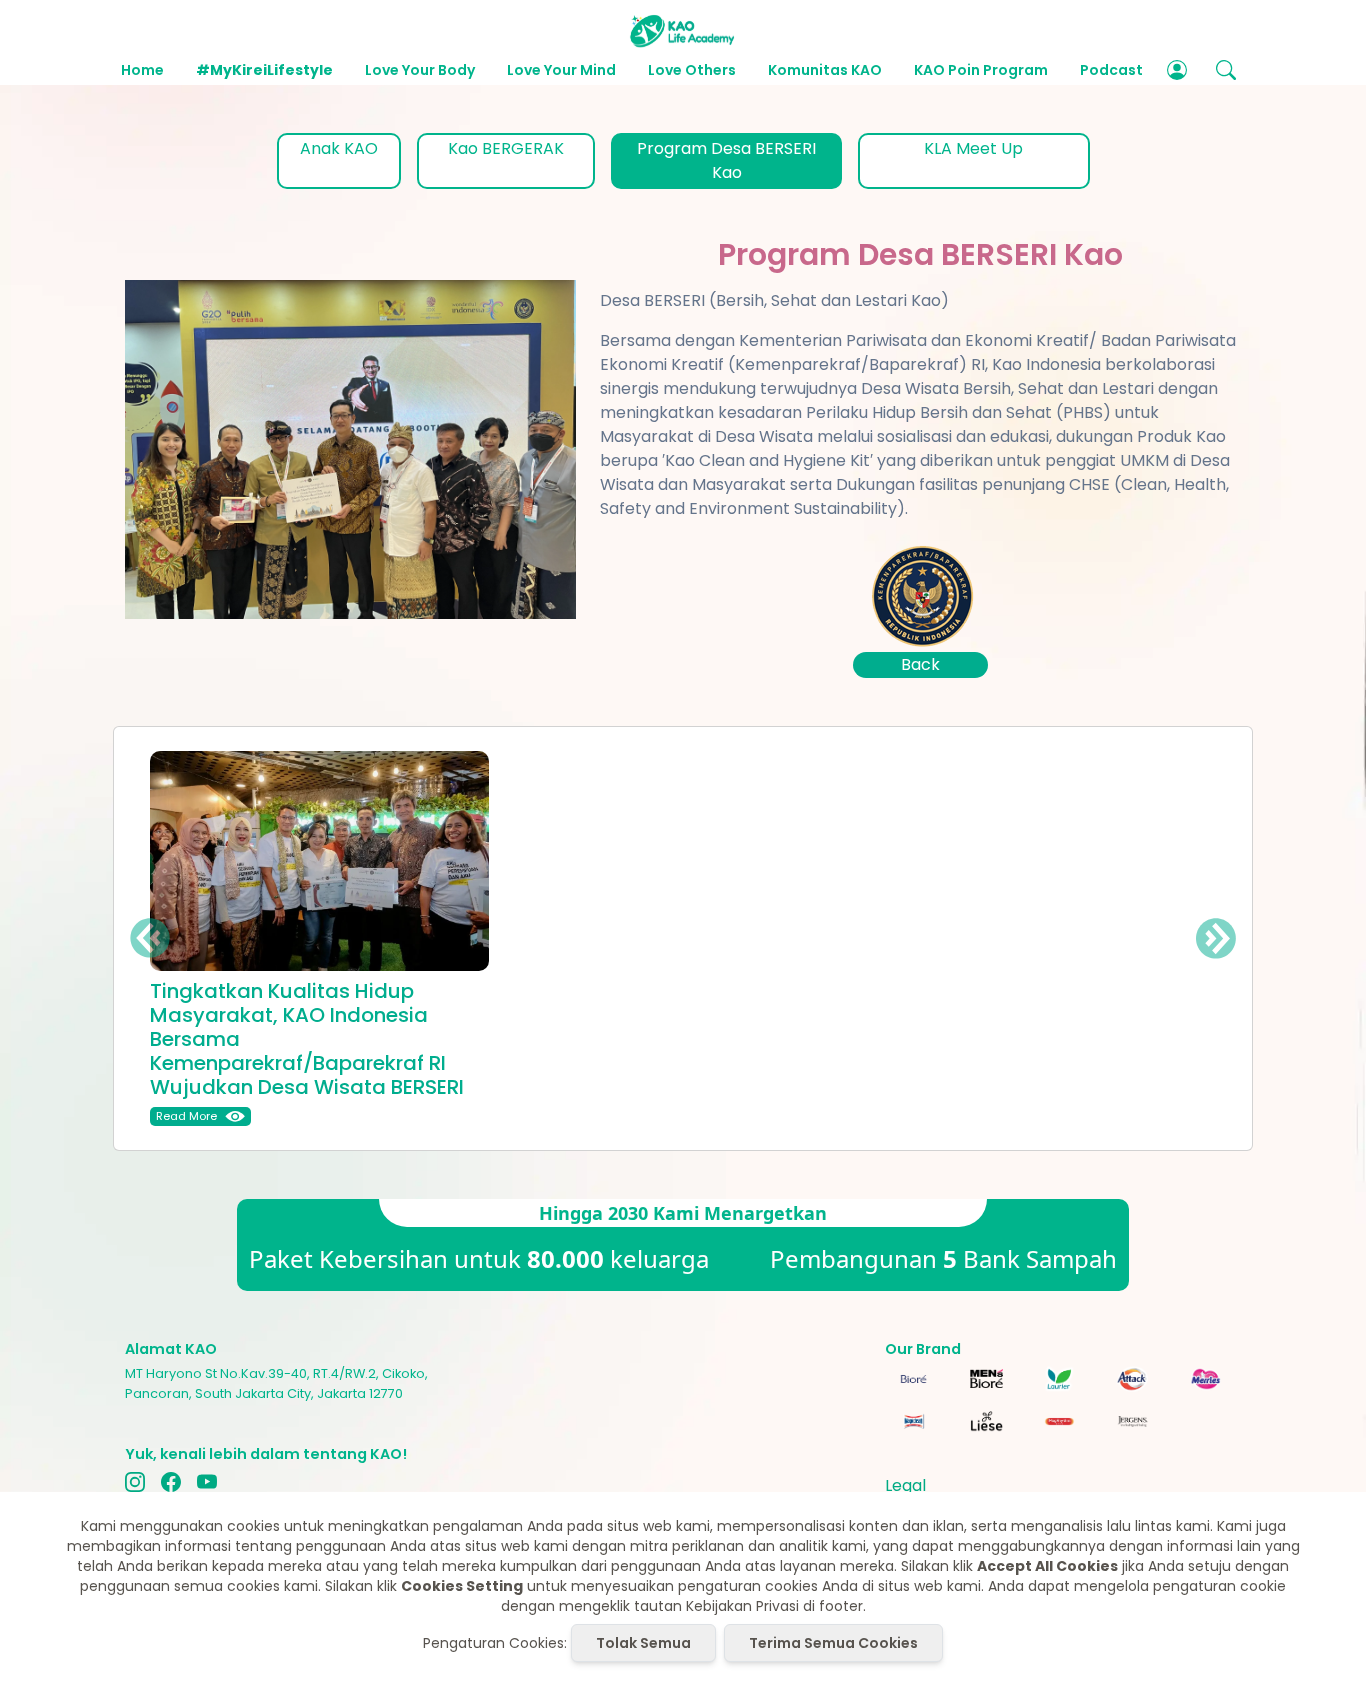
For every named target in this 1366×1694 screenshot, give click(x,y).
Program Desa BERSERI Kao (726, 160)
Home (142, 70)
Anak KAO (339, 148)
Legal (905, 1485)
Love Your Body (420, 70)
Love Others (692, 70)
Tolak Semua (643, 1643)
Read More (186, 1116)
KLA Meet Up (973, 148)
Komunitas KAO (825, 70)
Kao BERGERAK (506, 148)
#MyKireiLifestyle (264, 70)
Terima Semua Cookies (833, 1643)
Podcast (1111, 70)
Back (920, 664)
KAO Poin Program (981, 70)
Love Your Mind (561, 70)
